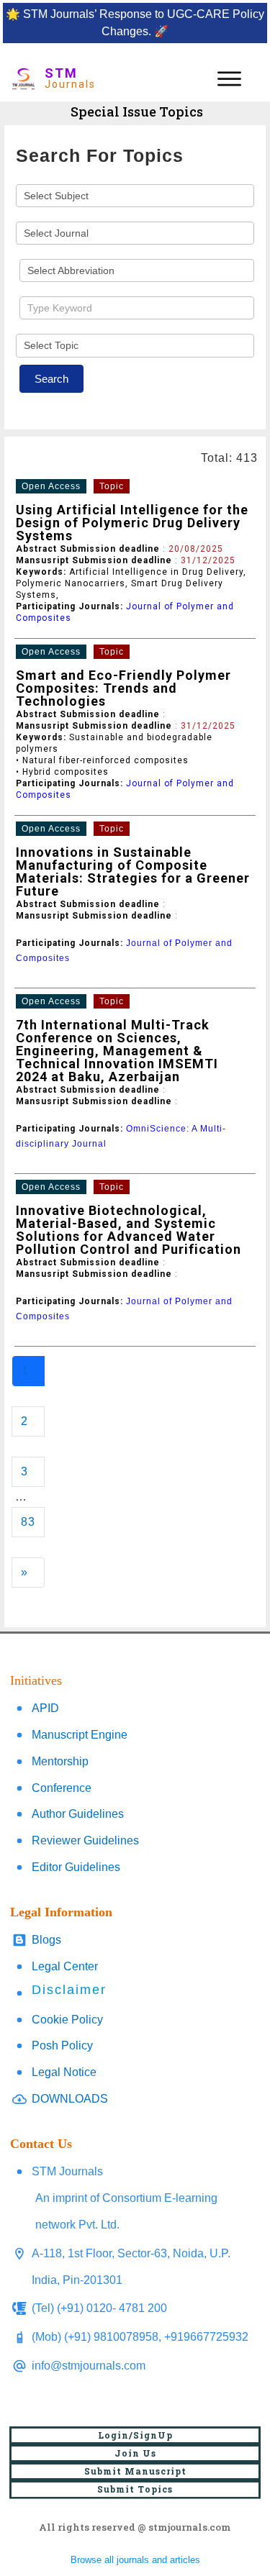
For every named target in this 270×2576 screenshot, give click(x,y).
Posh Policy (62, 2045)
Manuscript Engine (80, 1735)
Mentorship (60, 1761)
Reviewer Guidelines (85, 1840)
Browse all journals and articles (135, 2560)
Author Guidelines (78, 1814)
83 (28, 1522)
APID (45, 1708)
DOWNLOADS (70, 2099)
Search (51, 379)
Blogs (46, 1940)
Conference (62, 1788)
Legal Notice (64, 2072)
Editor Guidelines (76, 1867)
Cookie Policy (67, 2020)
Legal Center (65, 1966)
